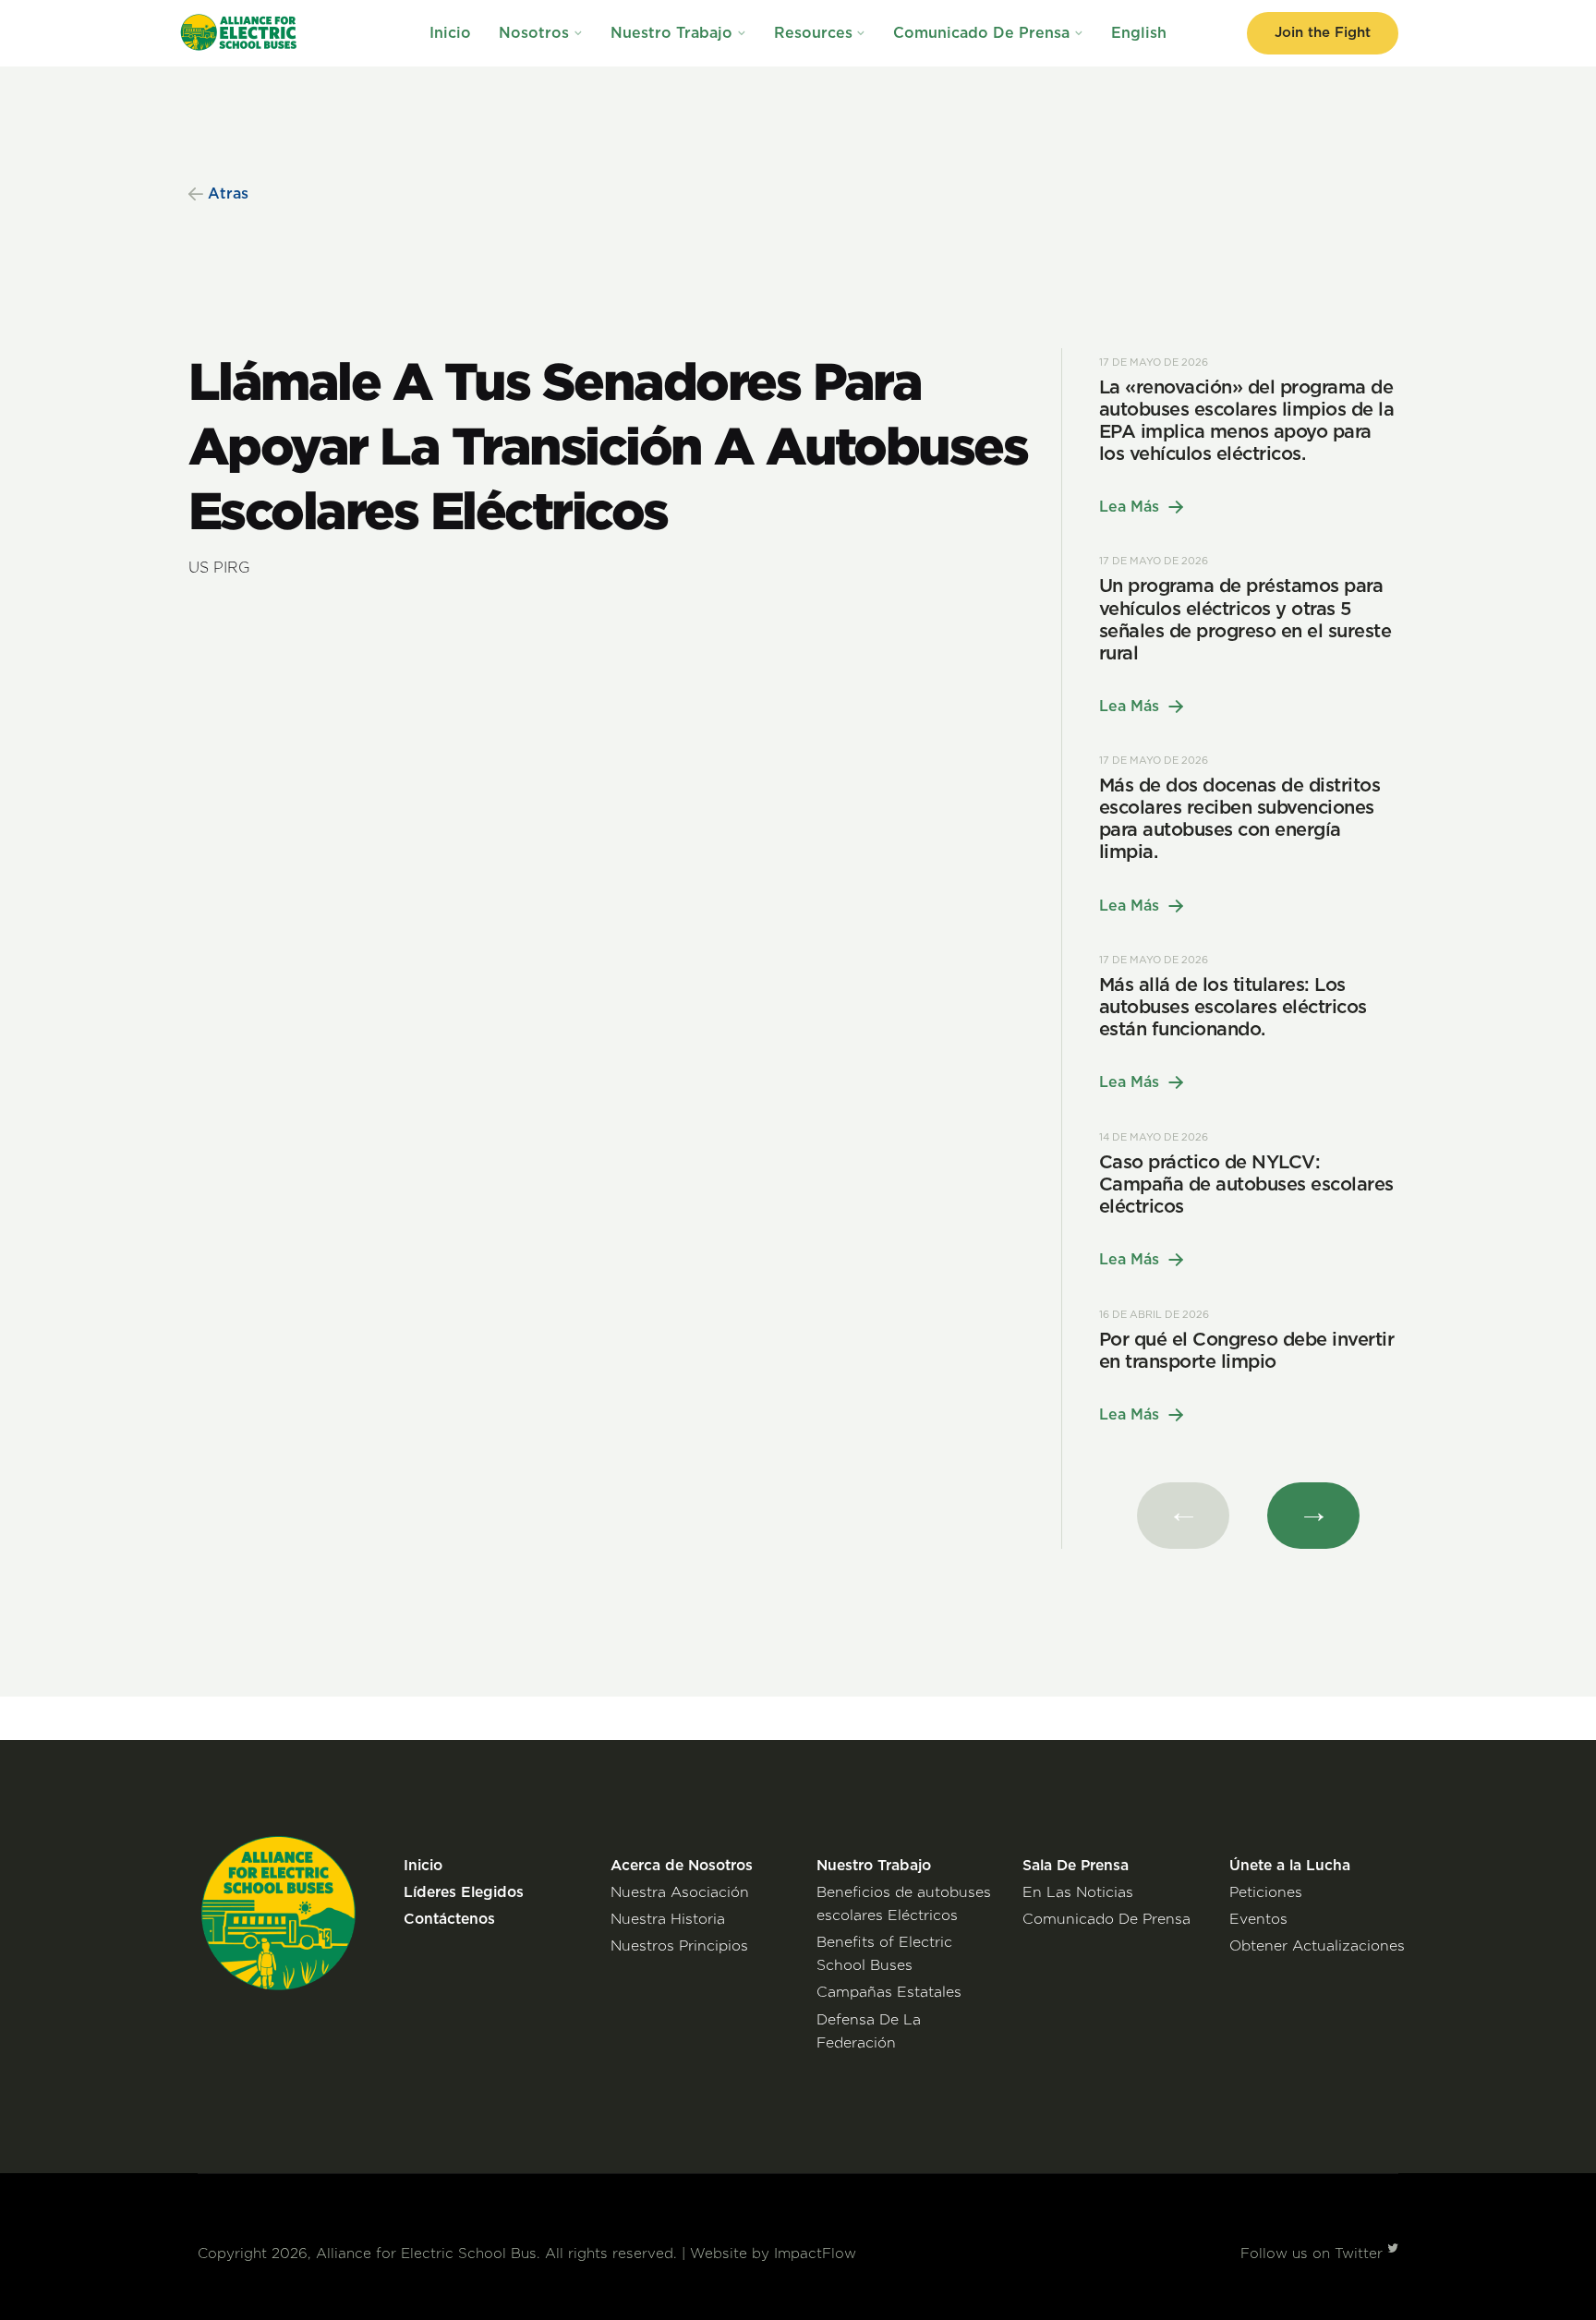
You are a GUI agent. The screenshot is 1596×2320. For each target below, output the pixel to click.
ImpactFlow (815, 2254)
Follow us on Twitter (1314, 2254)
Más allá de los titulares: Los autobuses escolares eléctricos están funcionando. (1233, 1008)
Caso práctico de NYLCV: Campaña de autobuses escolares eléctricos (1246, 1185)
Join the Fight (1323, 33)
